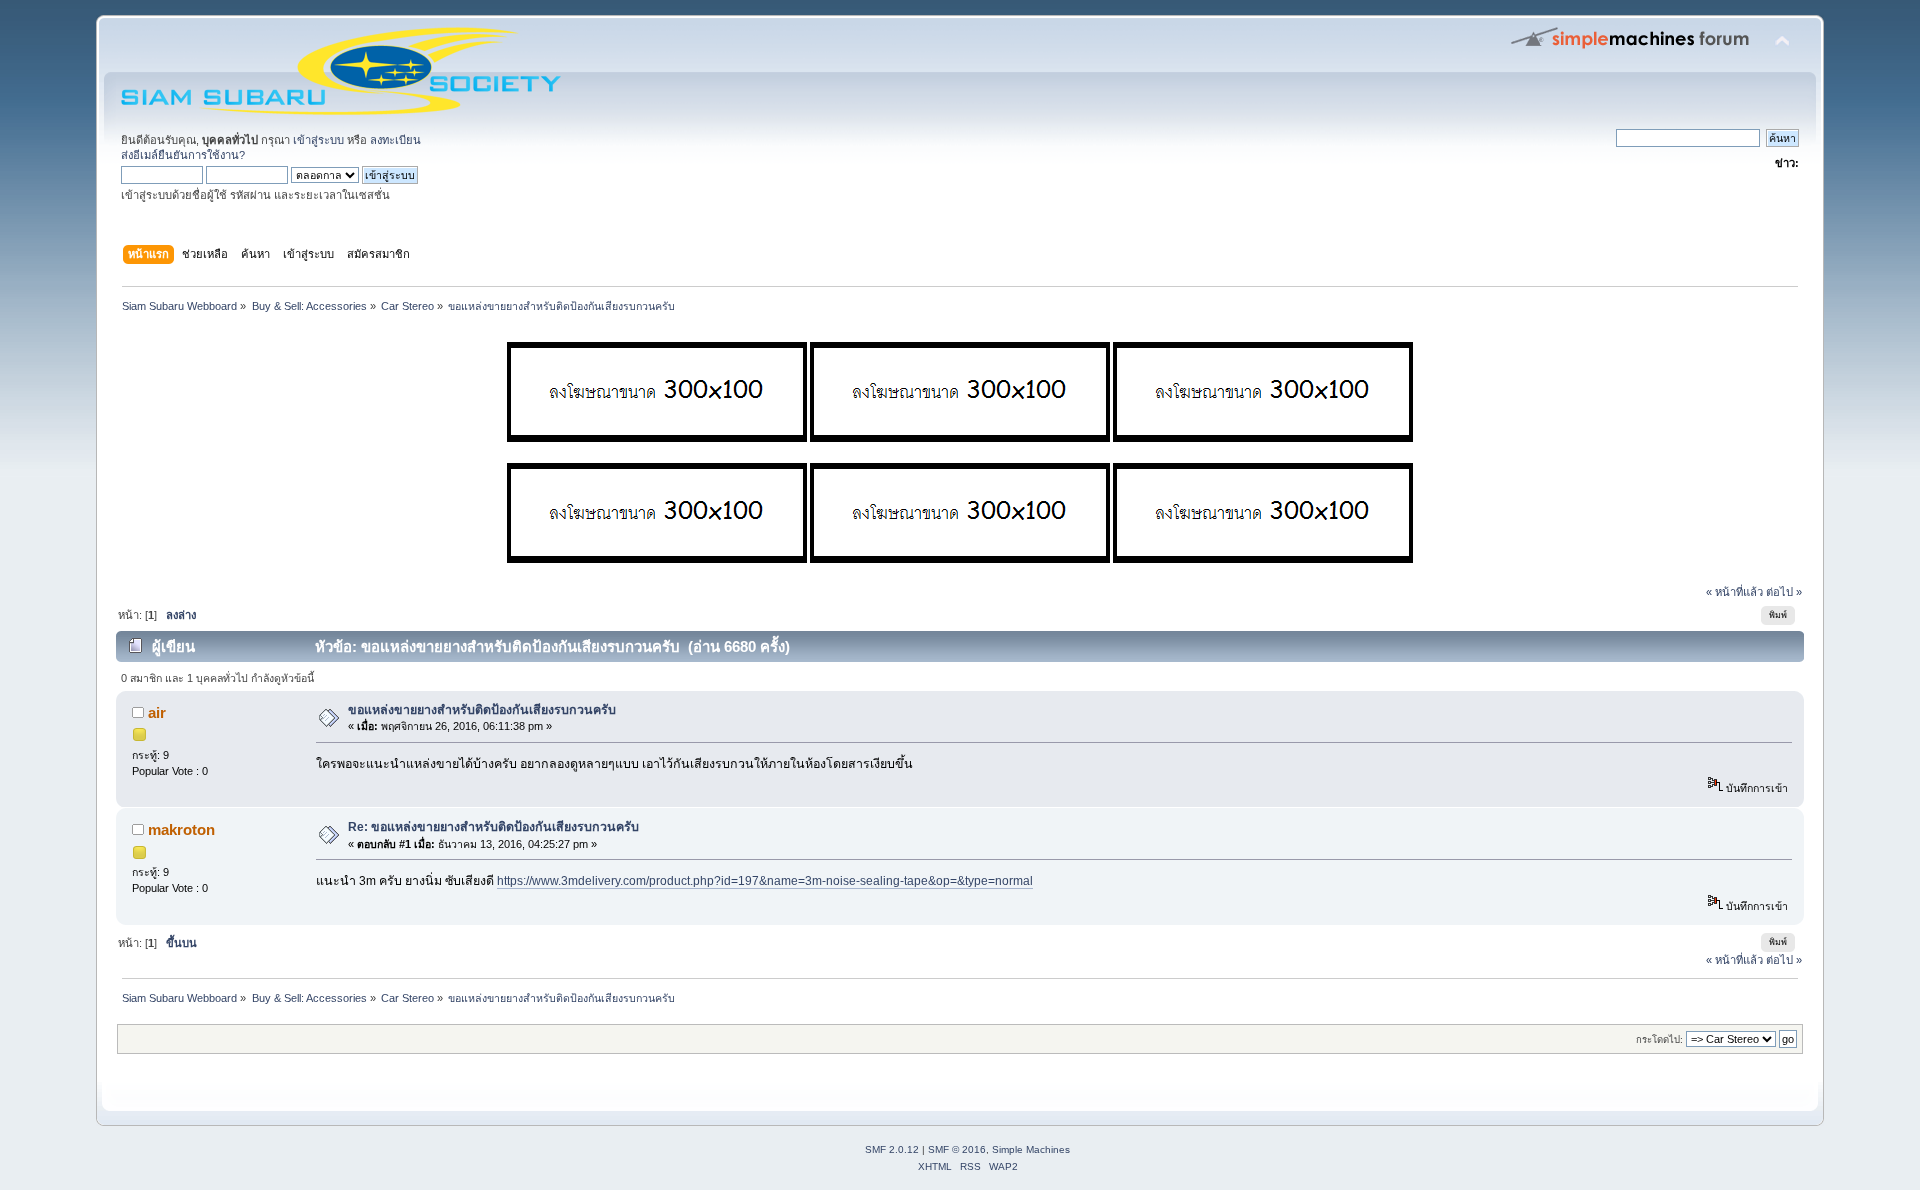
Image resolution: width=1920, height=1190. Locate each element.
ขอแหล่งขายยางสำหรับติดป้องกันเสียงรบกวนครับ (482, 710)
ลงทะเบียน (395, 140)
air (157, 712)
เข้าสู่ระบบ (318, 140)
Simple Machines (1031, 1149)
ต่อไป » (1784, 592)
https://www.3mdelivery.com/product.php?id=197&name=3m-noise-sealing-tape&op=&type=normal (765, 881)
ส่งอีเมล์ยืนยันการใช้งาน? (183, 155)
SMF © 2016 (957, 1149)
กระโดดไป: (1659, 1039)
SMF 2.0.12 (892, 1149)
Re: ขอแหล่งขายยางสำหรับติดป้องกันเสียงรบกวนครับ (493, 827)
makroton (181, 829)
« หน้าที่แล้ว (1734, 592)
